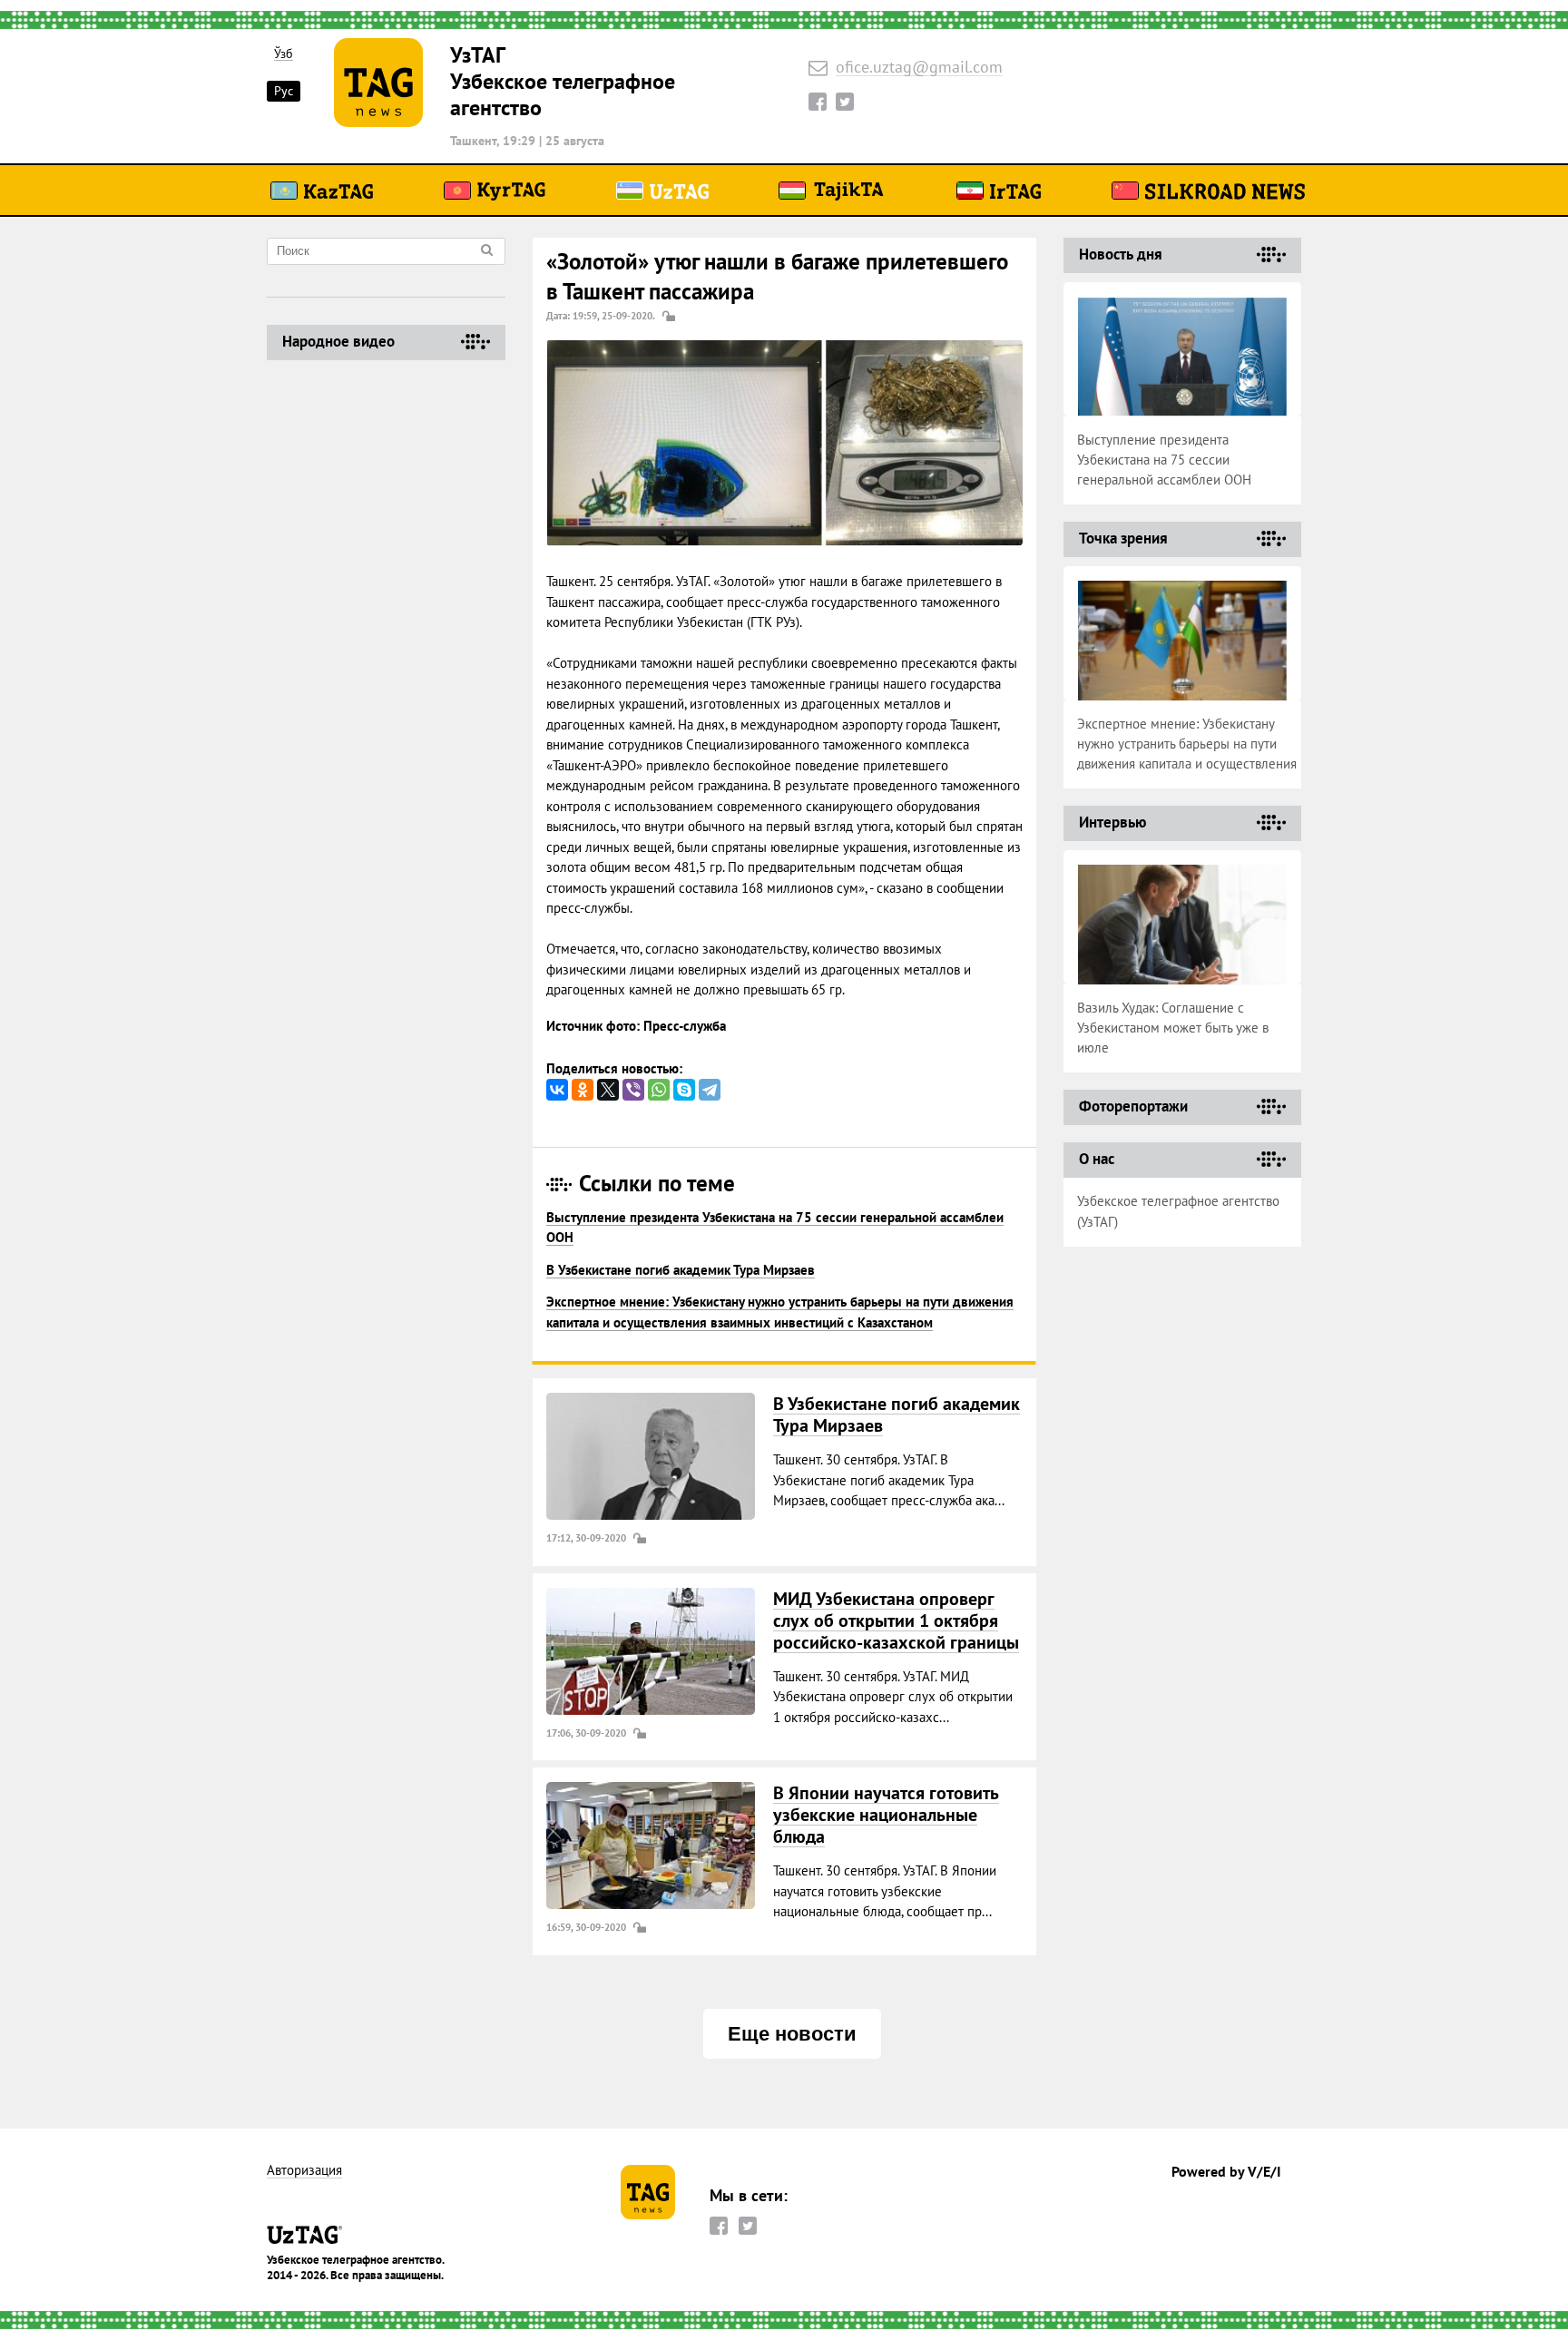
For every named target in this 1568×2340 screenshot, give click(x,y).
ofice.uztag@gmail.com (919, 68)
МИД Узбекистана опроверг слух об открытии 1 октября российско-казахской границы (896, 1620)
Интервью (1112, 822)
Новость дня (1121, 254)
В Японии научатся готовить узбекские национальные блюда (886, 1815)
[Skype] (684, 1090)
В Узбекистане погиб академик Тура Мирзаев (681, 1270)
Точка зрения (1123, 538)
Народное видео (338, 341)
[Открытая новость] (651, 1456)
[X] (608, 1090)
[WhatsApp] (659, 1090)
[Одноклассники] (583, 1090)
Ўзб (284, 54)
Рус (284, 91)
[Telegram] (710, 1090)
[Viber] (633, 1090)
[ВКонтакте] (557, 1090)
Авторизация (304, 2171)
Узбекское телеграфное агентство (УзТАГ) (1178, 1211)
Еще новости (792, 2034)
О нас (1097, 1159)
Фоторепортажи (1133, 1106)
